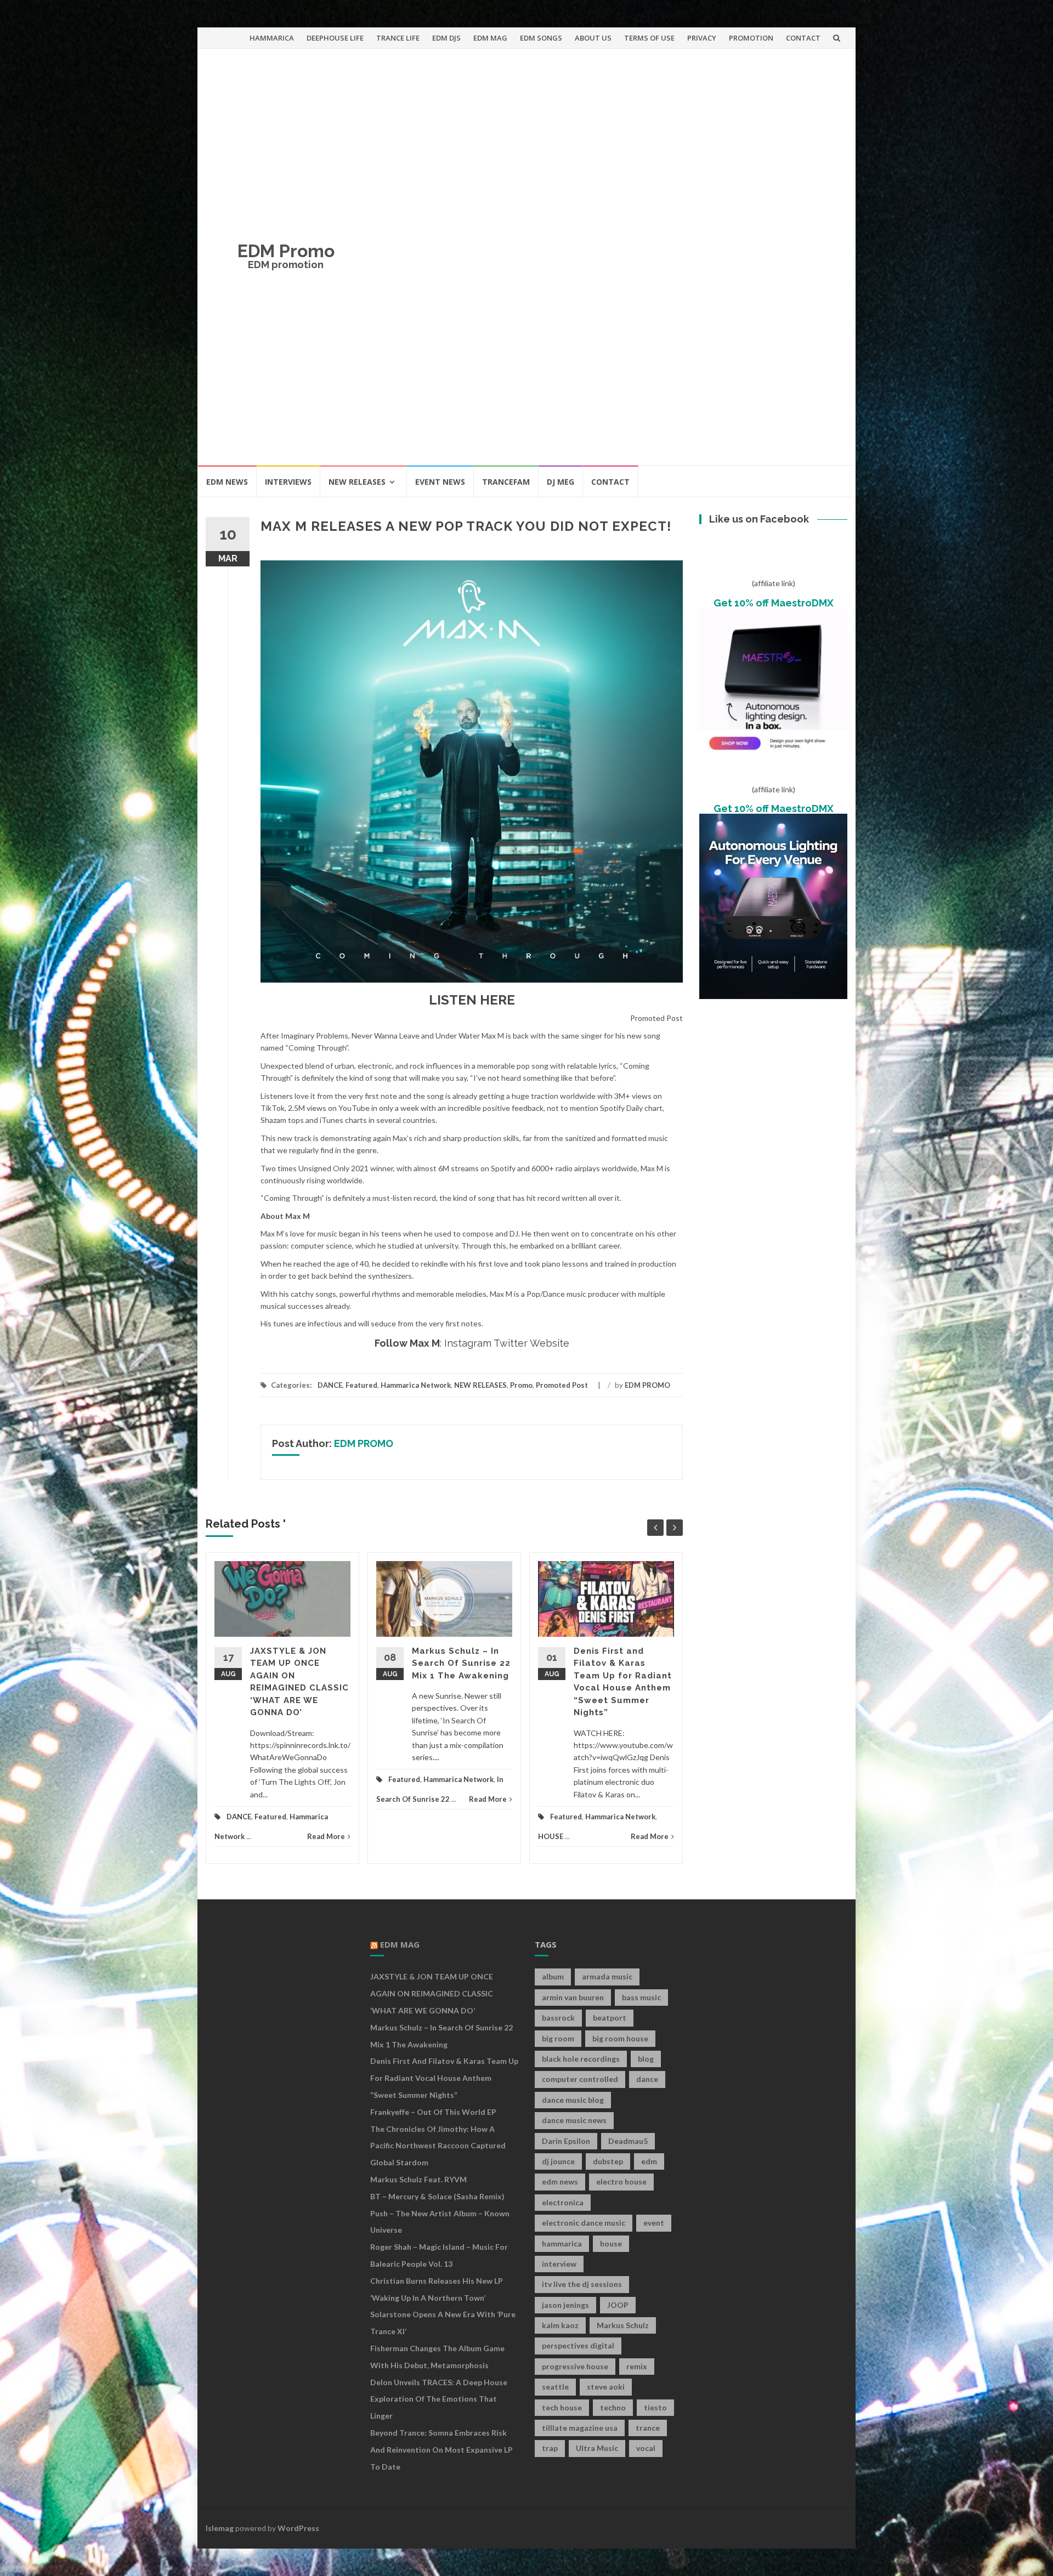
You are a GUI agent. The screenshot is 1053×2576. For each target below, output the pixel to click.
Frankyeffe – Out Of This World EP (433, 2112)
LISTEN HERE (472, 1000)
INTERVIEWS (288, 482)
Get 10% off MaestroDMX (774, 603)
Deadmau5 (628, 2141)
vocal (646, 2448)
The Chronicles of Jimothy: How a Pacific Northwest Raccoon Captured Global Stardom (438, 2146)
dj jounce (558, 2161)
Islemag (220, 2528)
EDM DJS (446, 38)
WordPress (298, 2528)
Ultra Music (597, 2448)
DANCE (330, 1385)
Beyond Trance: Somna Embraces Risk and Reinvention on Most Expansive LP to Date (441, 2450)
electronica (563, 2202)
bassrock (558, 2018)
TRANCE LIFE (398, 38)
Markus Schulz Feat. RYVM (418, 2179)
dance (647, 2079)
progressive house (575, 2366)
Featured (361, 1385)
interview (559, 2264)
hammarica (562, 2243)
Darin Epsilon (566, 2141)
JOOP (618, 2305)
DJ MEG (561, 482)
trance (648, 2428)
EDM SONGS (541, 38)
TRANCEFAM (506, 482)
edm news (560, 2181)
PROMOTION (751, 38)
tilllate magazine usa (580, 2428)
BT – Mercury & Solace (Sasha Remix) (437, 2196)
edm (649, 2161)
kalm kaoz (560, 2325)
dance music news (574, 2120)
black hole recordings (581, 2059)
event (654, 2223)
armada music (607, 1976)
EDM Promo (286, 251)
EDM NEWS (227, 482)
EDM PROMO (647, 1385)
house (611, 2243)
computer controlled (580, 2079)
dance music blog (573, 2100)
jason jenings (565, 2305)
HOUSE (551, 1836)
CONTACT (803, 38)
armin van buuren (573, 1997)
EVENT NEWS (440, 482)
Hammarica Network (416, 1385)
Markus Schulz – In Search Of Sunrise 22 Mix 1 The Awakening (461, 1663)
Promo (521, 1385)
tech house (562, 2407)
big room (558, 2038)
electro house (621, 2181)
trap (550, 2448)
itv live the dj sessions (582, 2284)
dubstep (608, 2161)
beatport (610, 2018)
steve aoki (606, 2387)
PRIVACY (702, 38)
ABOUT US (593, 38)
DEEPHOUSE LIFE (335, 38)
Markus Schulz (623, 2325)
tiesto (655, 2407)
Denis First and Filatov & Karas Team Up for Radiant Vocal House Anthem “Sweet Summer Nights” (444, 2078)
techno (613, 2407)
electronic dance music (584, 2223)
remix (637, 2366)
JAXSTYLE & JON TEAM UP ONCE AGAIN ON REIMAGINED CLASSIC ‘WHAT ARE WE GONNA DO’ (432, 1993)
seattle (555, 2387)
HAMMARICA (272, 38)
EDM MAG (490, 38)
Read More (326, 1836)
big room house (620, 2038)
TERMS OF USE (649, 38)
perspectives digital (578, 2345)
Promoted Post (562, 1385)
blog (646, 2059)
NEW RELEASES (357, 482)
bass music (641, 1997)
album (553, 1976)
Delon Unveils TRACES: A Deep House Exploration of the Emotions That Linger (439, 2399)
